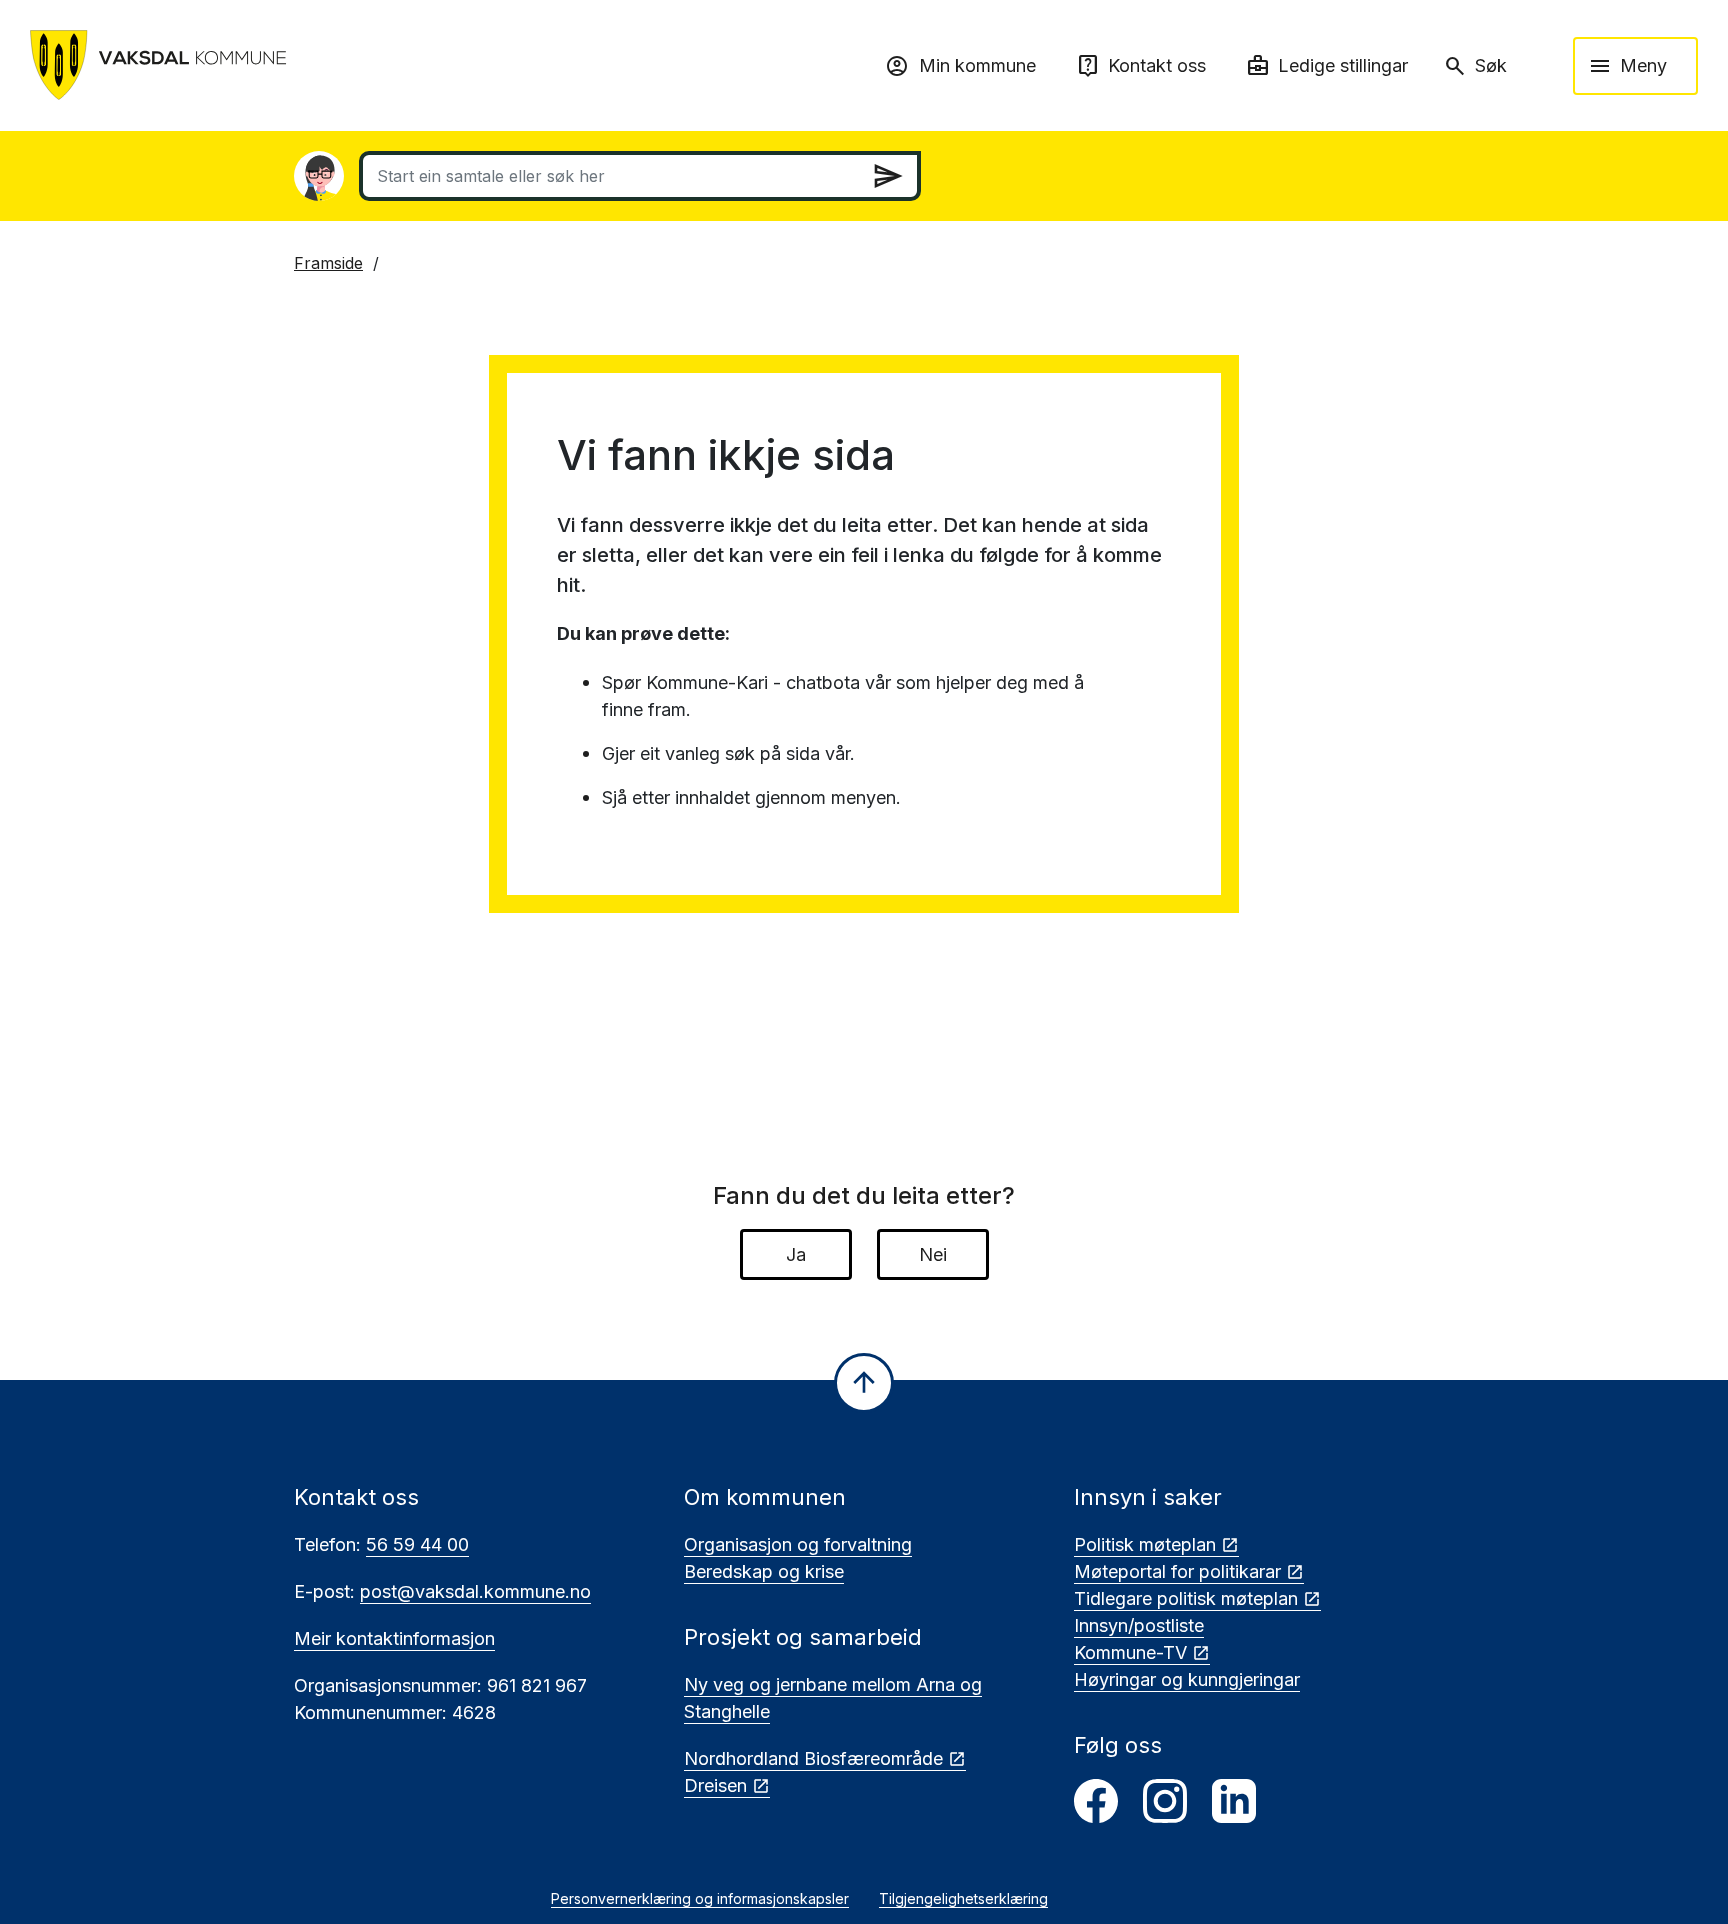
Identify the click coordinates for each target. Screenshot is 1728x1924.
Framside (328, 263)
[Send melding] (888, 176)
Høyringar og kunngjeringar (1187, 1679)
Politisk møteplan (1145, 1544)
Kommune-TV (1130, 1652)
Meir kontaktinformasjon (394, 1638)
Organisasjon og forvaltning (798, 1544)
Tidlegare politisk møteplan (1186, 1598)
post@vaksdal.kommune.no (475, 1591)
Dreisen (715, 1785)
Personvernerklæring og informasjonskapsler (700, 1898)
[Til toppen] (864, 1383)
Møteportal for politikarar (1177, 1571)
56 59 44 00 (417, 1544)
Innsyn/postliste (1139, 1625)
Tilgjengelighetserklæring (963, 1898)
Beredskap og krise (764, 1571)
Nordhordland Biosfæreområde (813, 1758)
